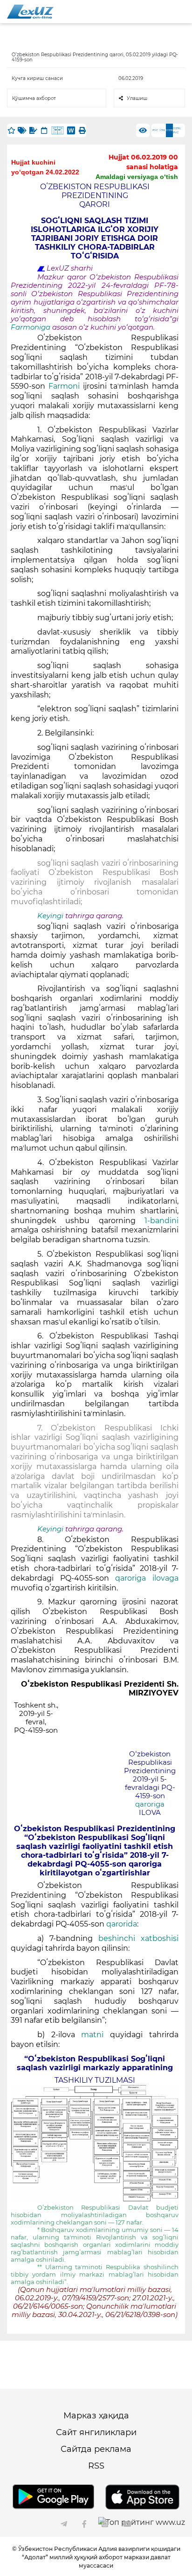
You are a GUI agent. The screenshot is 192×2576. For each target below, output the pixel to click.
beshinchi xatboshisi (138, 1938)
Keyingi (50, 916)
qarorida (122, 1924)
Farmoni (66, 386)
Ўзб (162, 130)
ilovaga (165, 1578)
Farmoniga (31, 327)
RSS (96, 2466)
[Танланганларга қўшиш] (11, 130)
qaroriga (134, 1578)
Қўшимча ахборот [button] (34, 98)
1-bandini (161, 1221)
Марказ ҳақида (96, 2416)
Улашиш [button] (137, 98)
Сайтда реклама (96, 2449)
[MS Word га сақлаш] (71, 130)
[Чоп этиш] (82, 130)
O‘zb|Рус (177, 130)
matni (96, 2035)
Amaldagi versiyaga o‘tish (137, 177)
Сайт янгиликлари (96, 2432)
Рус (155, 130)
